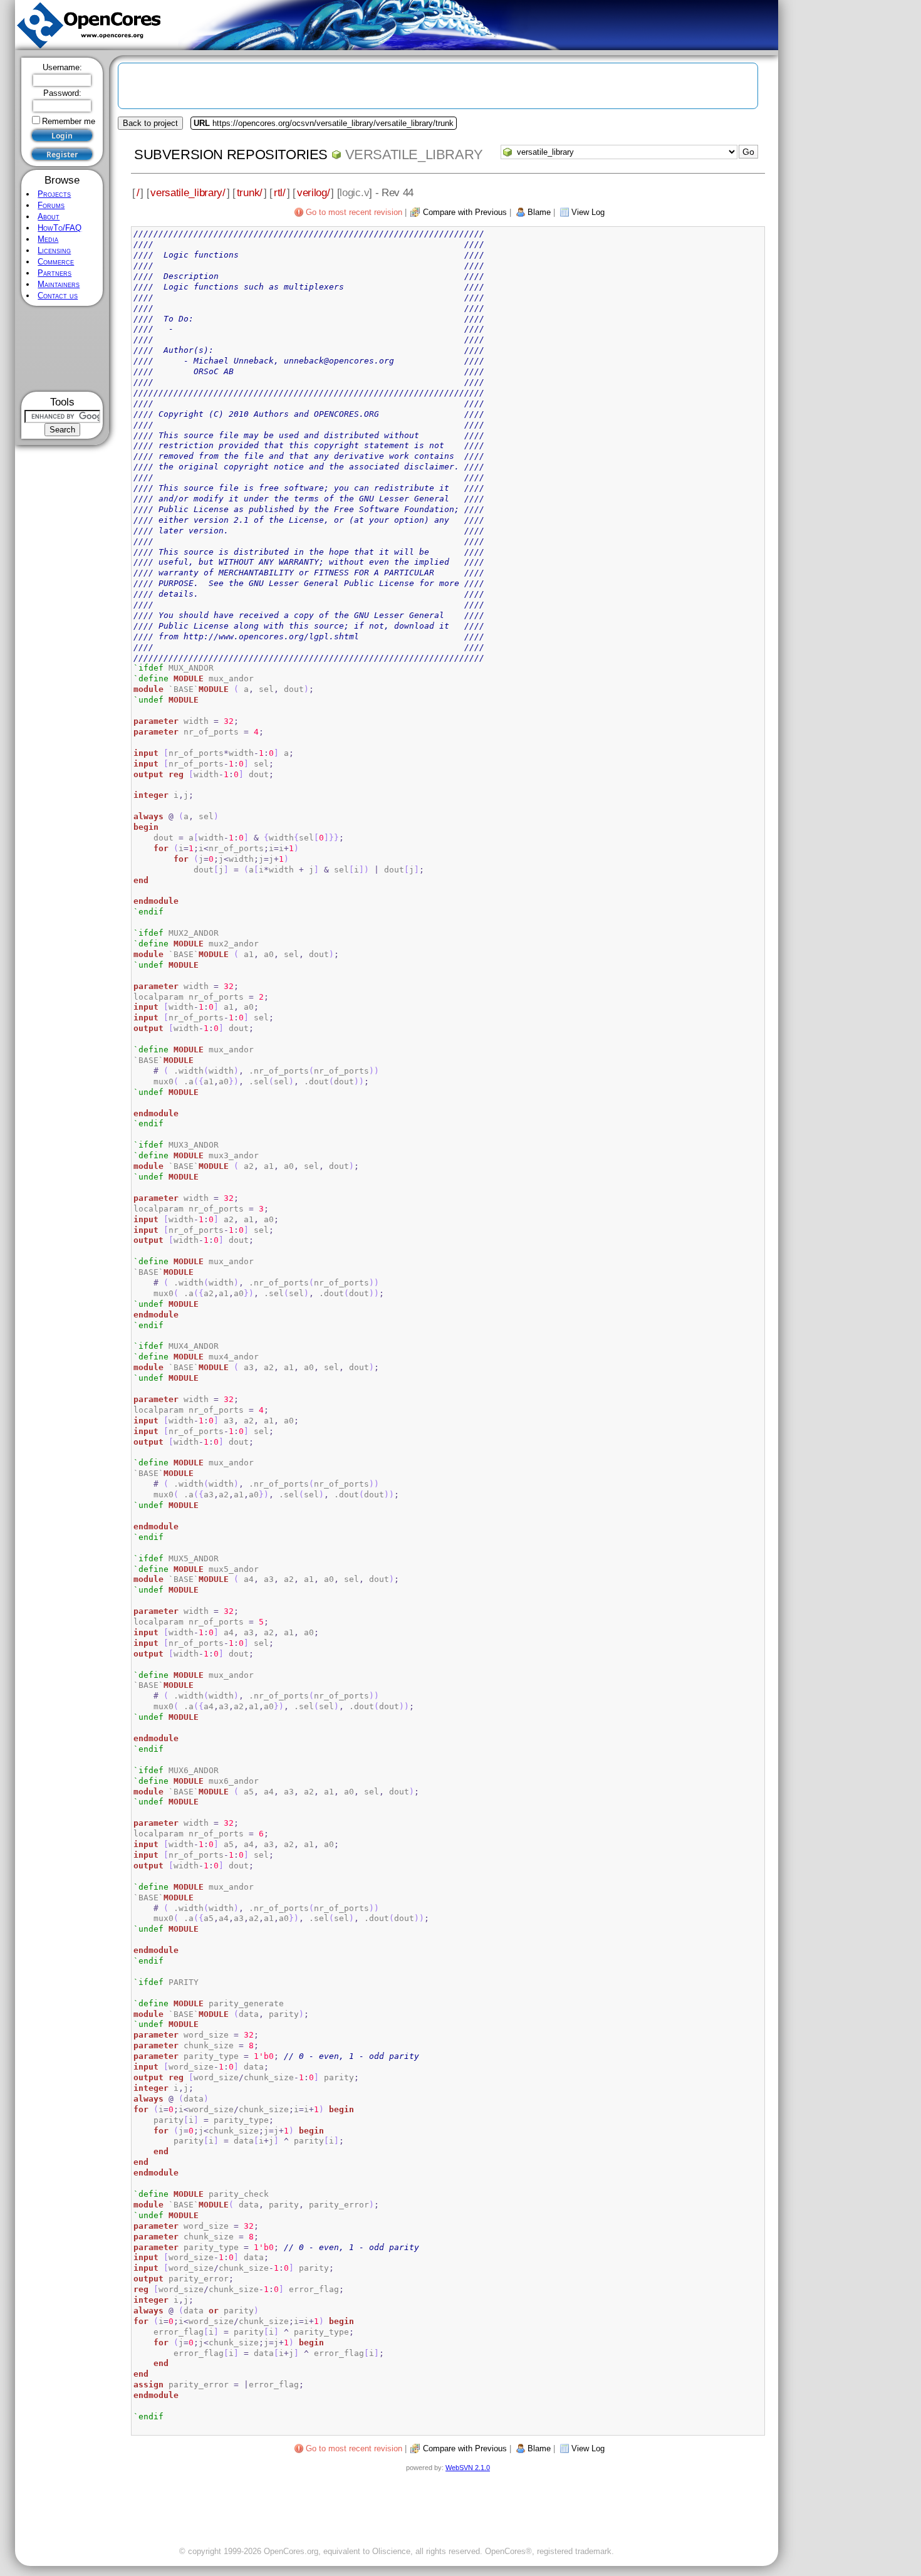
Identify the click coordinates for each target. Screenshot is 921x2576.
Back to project (150, 123)
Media (48, 239)
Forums (51, 205)
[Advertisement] (62, 349)
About (49, 217)
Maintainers (59, 284)
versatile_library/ (188, 192)
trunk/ (250, 192)
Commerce (56, 262)
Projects (54, 194)
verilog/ (314, 192)
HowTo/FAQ (60, 228)
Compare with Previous (465, 212)
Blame (539, 212)
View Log (588, 212)
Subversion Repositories (231, 154)
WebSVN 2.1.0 (468, 2468)
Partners (55, 273)
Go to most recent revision (354, 212)
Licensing (54, 250)
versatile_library (414, 154)
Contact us (58, 296)
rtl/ (280, 192)
